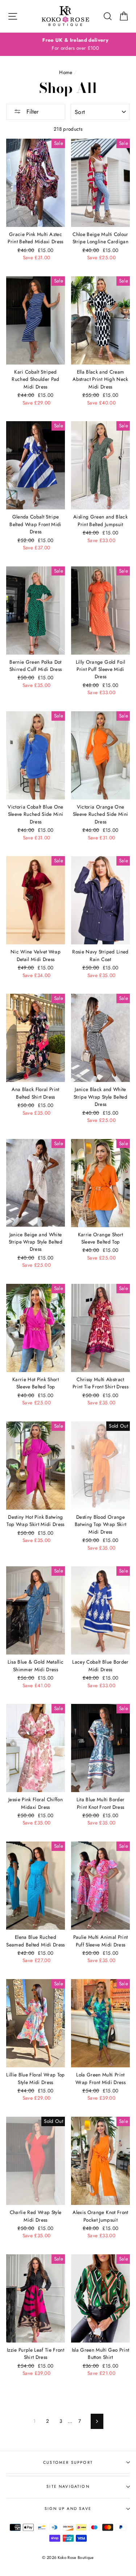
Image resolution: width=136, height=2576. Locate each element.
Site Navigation (68, 2486)
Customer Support (68, 2462)
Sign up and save (68, 2508)
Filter (32, 112)
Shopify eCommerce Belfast (68, 2569)
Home (66, 72)
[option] (68, 44)
